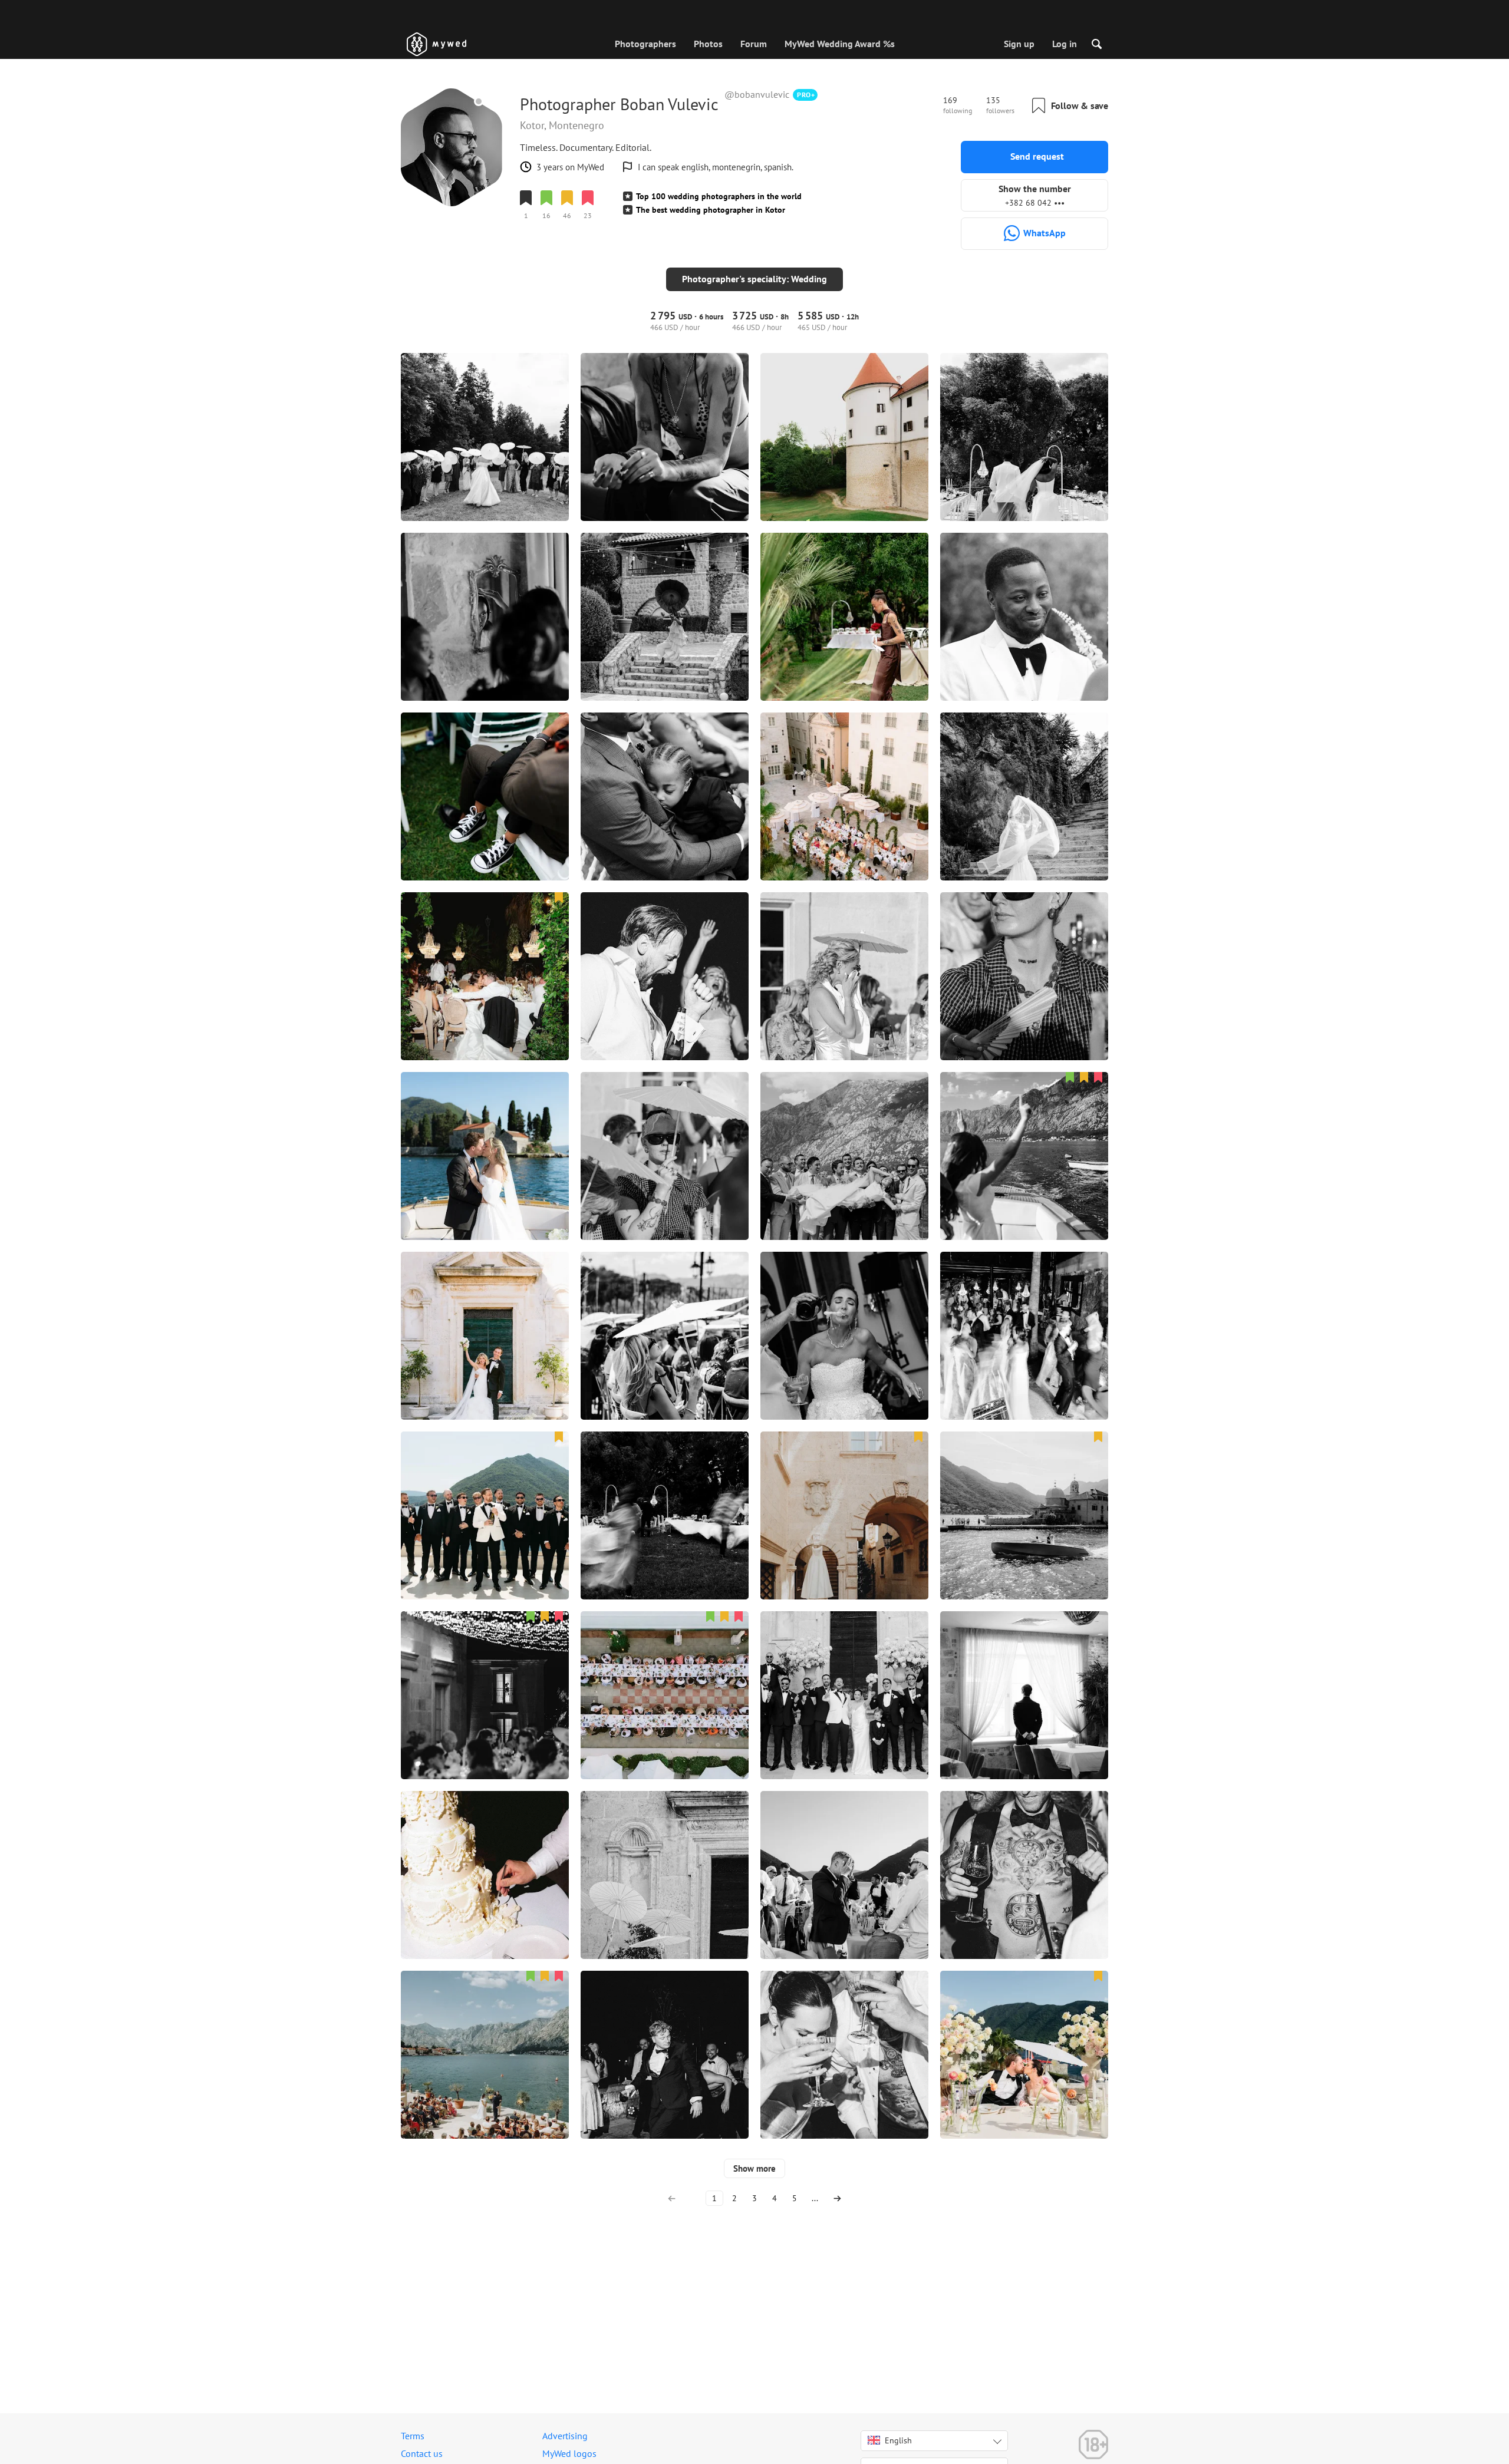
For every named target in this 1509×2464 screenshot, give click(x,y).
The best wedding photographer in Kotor (711, 210)
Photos (708, 44)
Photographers (645, 44)
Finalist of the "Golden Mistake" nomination (601, 236)
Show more (754, 2168)
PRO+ (806, 95)
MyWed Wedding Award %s (840, 44)
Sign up (1019, 44)
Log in (1065, 44)
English (898, 2440)
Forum (754, 44)
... (815, 2198)
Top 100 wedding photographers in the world (719, 196)
